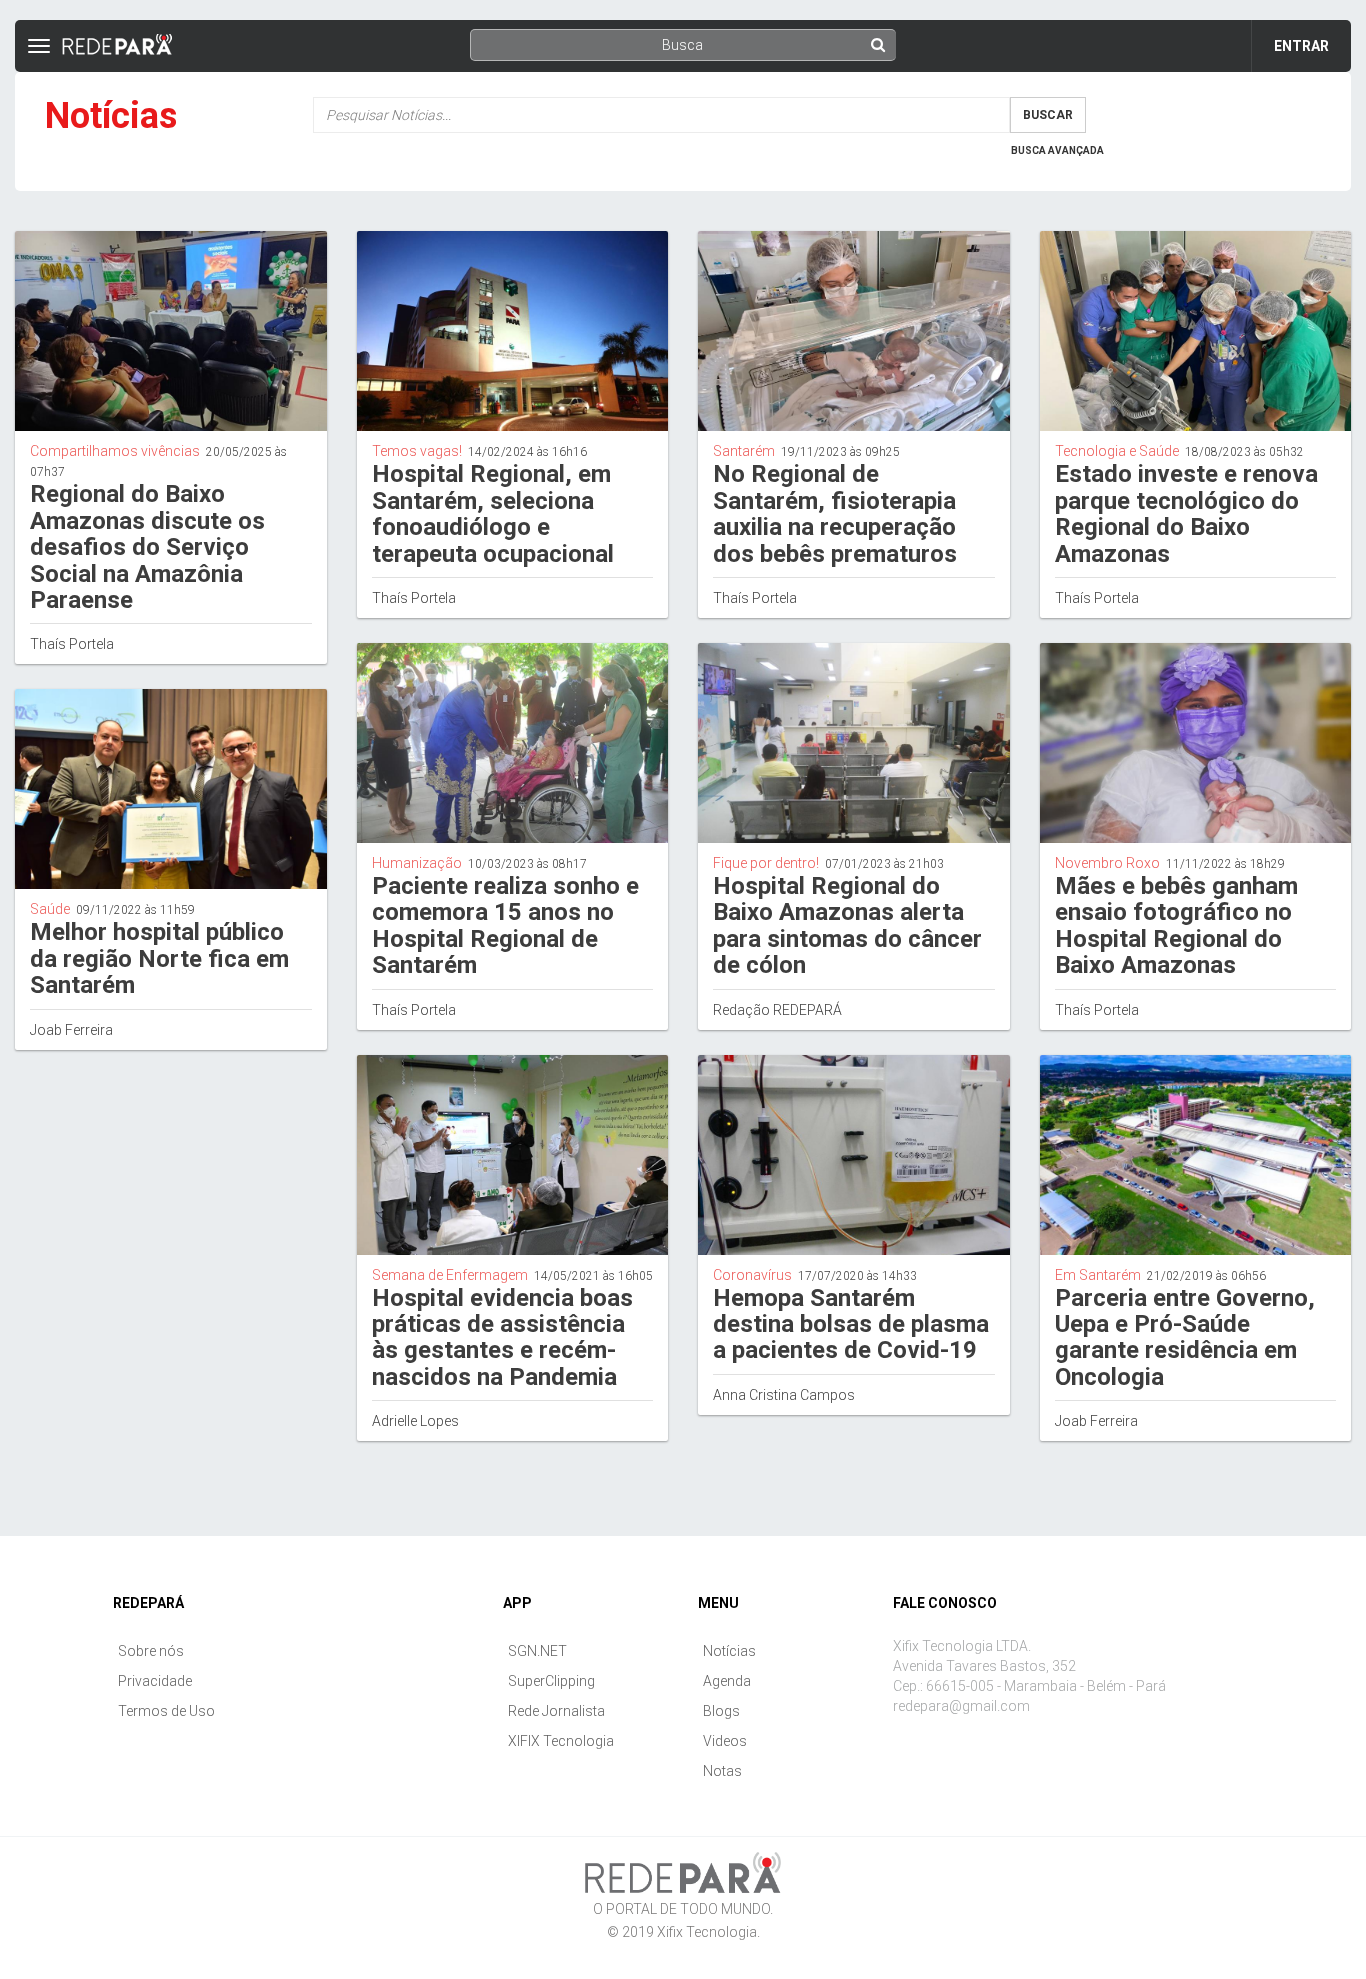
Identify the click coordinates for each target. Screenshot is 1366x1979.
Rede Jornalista (556, 1711)
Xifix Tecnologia (707, 1932)
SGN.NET (537, 1651)
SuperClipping (551, 1681)
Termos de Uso (166, 1711)
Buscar (1048, 115)
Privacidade (155, 1681)
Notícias (729, 1651)
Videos (725, 1741)
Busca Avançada (1057, 150)
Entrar (1301, 46)
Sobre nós (151, 1651)
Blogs (721, 1711)
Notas (722, 1771)
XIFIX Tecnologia (561, 1741)
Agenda (727, 1681)
